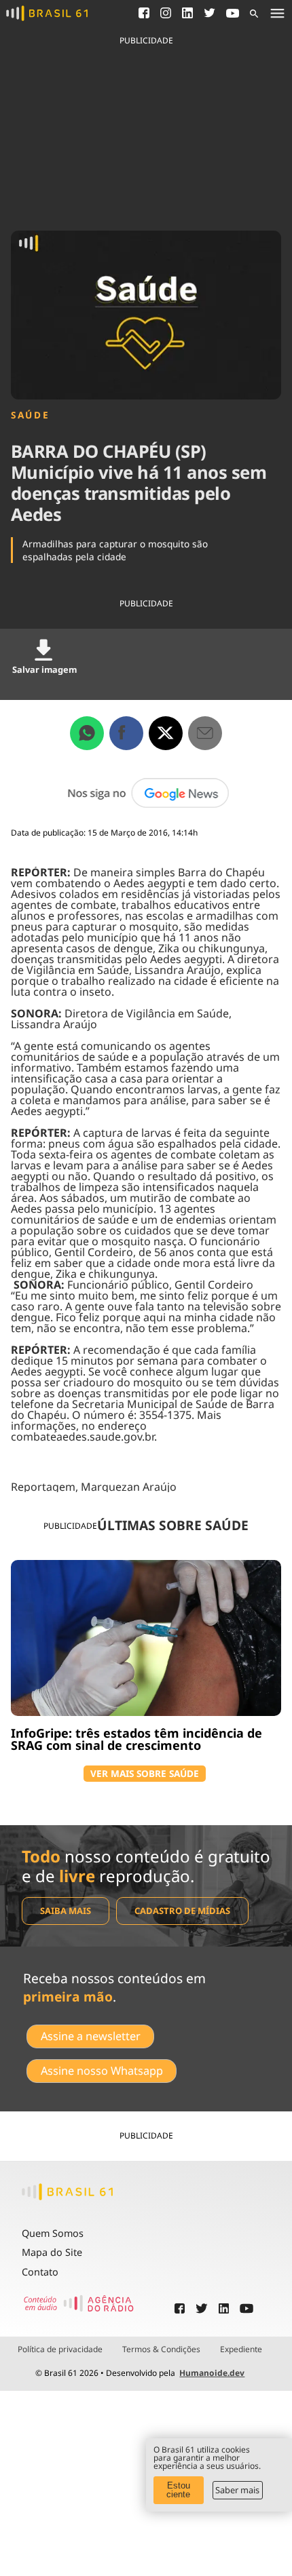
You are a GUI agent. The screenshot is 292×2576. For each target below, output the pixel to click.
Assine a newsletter (91, 2036)
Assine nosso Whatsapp (102, 2071)
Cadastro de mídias (182, 1911)
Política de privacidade (60, 2349)
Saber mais (237, 2490)
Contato (40, 2272)
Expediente (241, 2349)
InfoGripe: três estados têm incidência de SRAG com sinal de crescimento (136, 1739)
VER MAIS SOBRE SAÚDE (145, 1773)
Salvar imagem (44, 669)
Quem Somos (53, 2233)
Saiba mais (66, 1911)
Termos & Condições (161, 2349)
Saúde (30, 415)
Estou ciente (178, 2490)
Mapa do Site (52, 2252)
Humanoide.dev (212, 2373)
